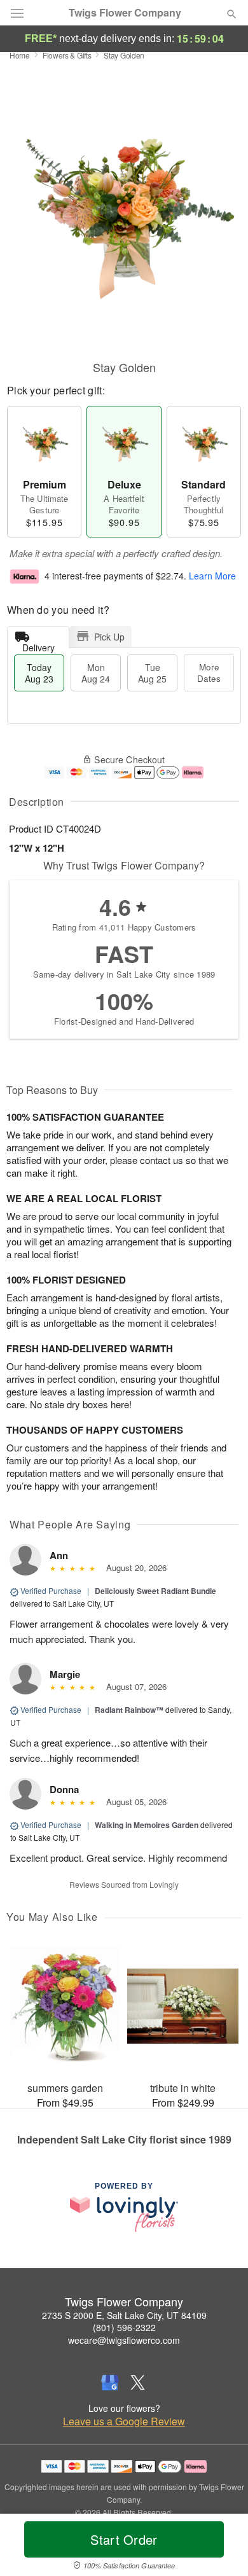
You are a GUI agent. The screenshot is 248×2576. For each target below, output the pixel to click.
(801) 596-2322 (124, 2327)
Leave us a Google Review (124, 2421)
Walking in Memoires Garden (147, 1825)
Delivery (38, 645)
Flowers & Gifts (67, 55)
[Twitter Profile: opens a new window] (138, 2383)
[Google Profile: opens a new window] (110, 2383)
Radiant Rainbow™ (129, 1710)
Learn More (212, 576)
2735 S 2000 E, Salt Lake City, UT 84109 (124, 2315)
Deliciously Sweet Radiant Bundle (155, 1591)
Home (20, 55)
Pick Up (109, 637)
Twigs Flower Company (125, 13)
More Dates (209, 673)
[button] (221, 2547)
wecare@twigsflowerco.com (124, 2340)
